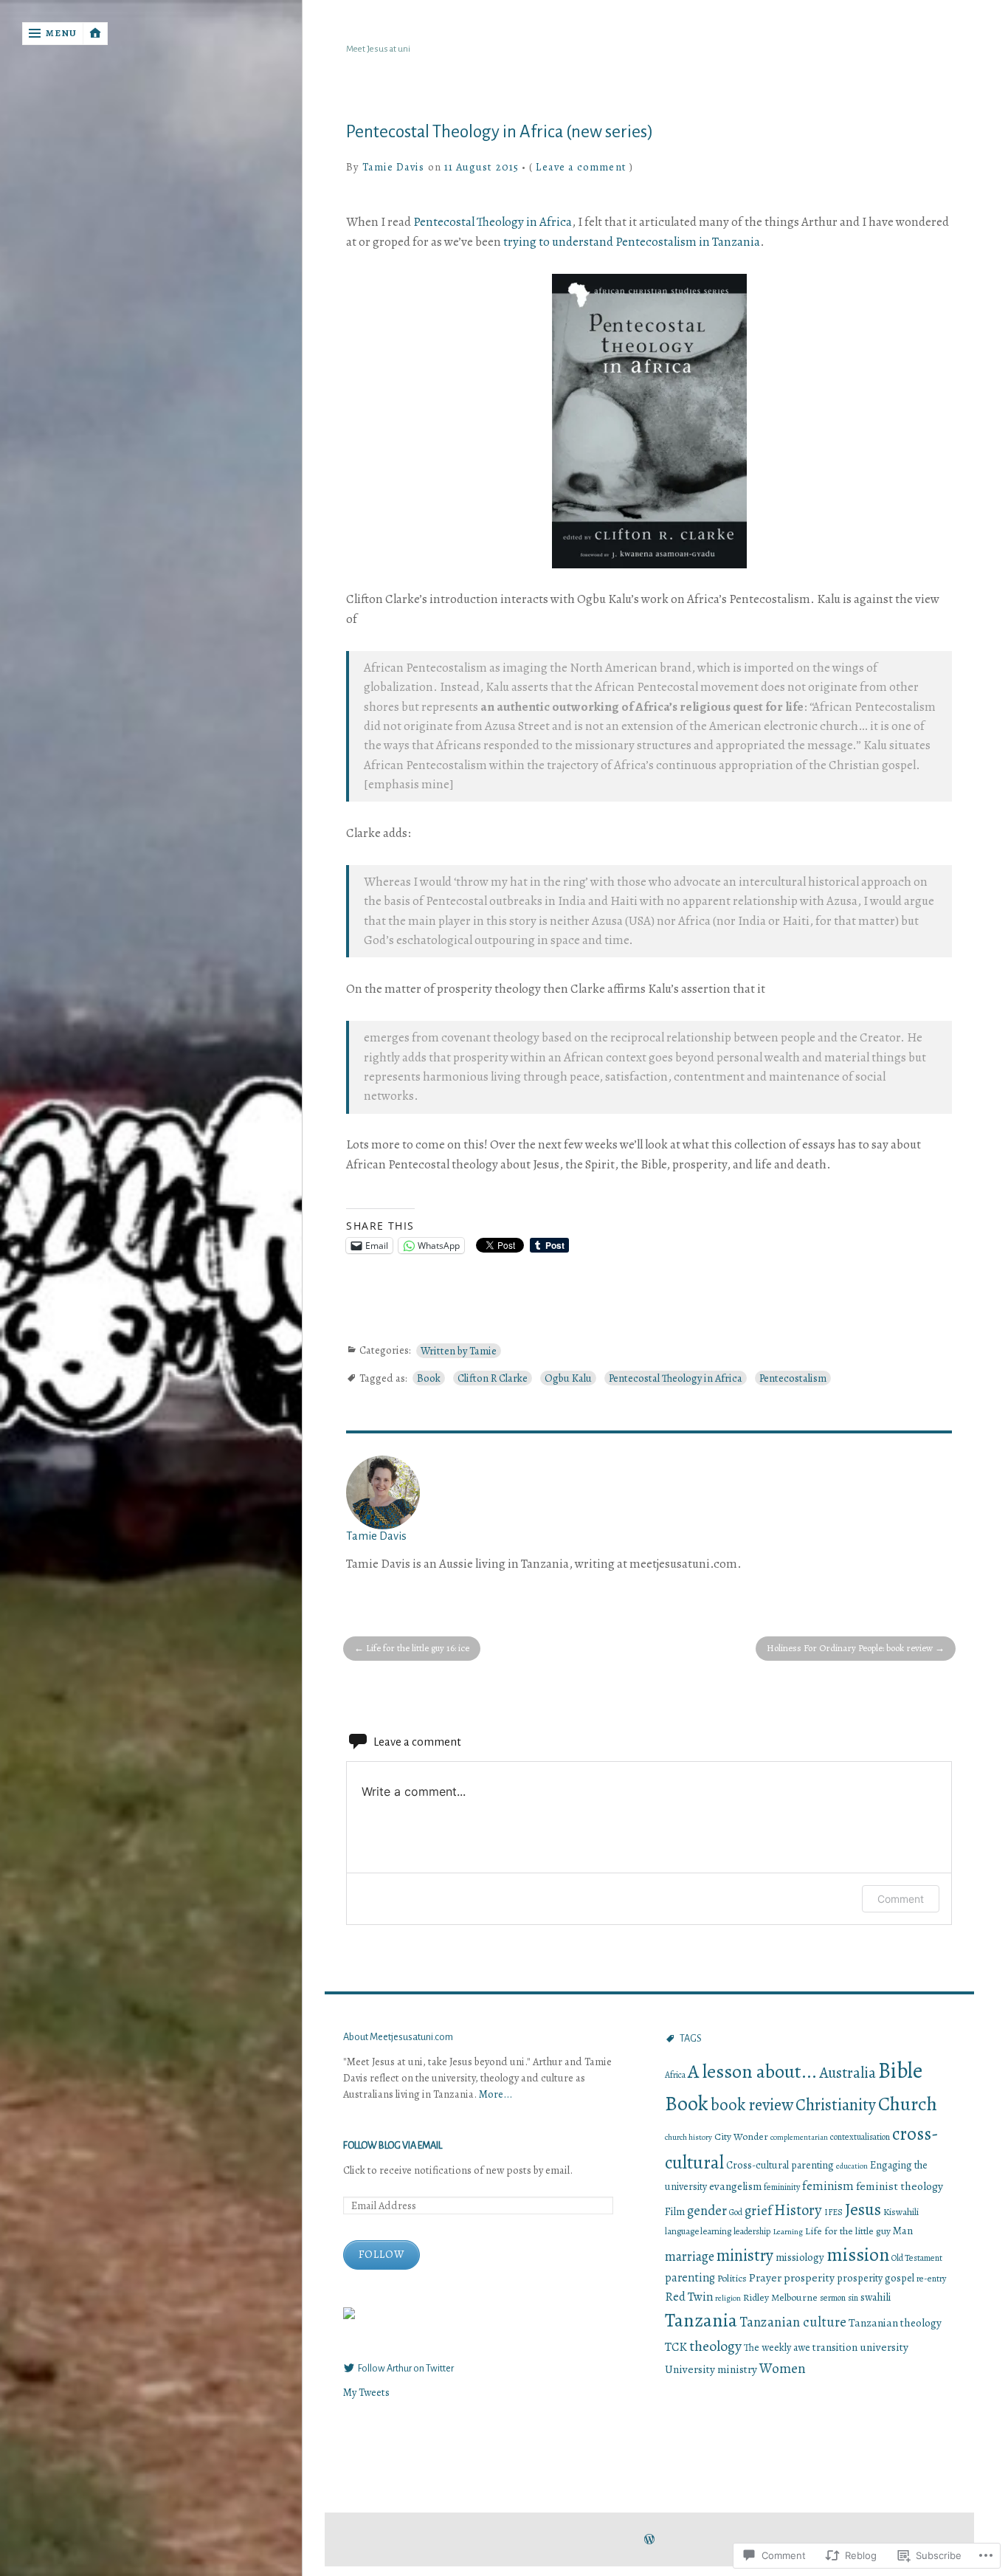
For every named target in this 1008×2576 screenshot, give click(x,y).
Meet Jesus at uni (378, 49)
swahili (876, 2297)
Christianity (836, 2105)
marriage (690, 2256)
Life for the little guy (848, 2231)
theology (715, 2346)
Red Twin (689, 2297)
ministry (745, 2255)
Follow (382, 2254)
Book (429, 1378)
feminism (828, 2186)
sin (853, 2298)
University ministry (711, 2369)
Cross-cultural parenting (780, 2165)
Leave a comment (581, 167)
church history (688, 2137)
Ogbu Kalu (568, 1378)
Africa (675, 2075)
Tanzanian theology (895, 2322)
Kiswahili (901, 2212)
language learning (698, 2231)
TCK (676, 2347)
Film (675, 2211)
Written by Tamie (459, 1351)
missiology (800, 2257)
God (736, 2212)
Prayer (765, 2277)
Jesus (863, 2209)
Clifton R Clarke (493, 1378)
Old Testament (917, 2258)
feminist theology (900, 2186)
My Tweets (366, 2392)
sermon (833, 2298)
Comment (901, 1899)
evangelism (735, 2186)
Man (903, 2231)
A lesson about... (752, 2072)
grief (758, 2210)
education (852, 2166)
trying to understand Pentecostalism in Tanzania (632, 242)
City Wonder (741, 2136)
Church (908, 2104)
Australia (848, 2073)
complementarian (799, 2137)
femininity (782, 2187)
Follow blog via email (393, 2146)
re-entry (931, 2279)
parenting (690, 2278)
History (798, 2210)
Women (783, 2369)
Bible (900, 2070)
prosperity (809, 2277)
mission (858, 2255)
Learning (788, 2231)
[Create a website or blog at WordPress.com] (649, 2540)
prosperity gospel (876, 2278)
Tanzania (701, 2320)
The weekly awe (777, 2348)
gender (707, 2210)
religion (728, 2298)
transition (835, 2347)
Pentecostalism (793, 1378)
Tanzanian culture (793, 2322)
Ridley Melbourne (780, 2297)
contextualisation (860, 2137)
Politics (732, 2278)
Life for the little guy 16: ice (418, 1648)
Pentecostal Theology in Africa (493, 222)
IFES (833, 2212)
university (884, 2347)
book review (752, 2105)
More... (496, 2094)
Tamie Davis (394, 167)
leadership (752, 2231)
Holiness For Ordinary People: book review (850, 1648)
